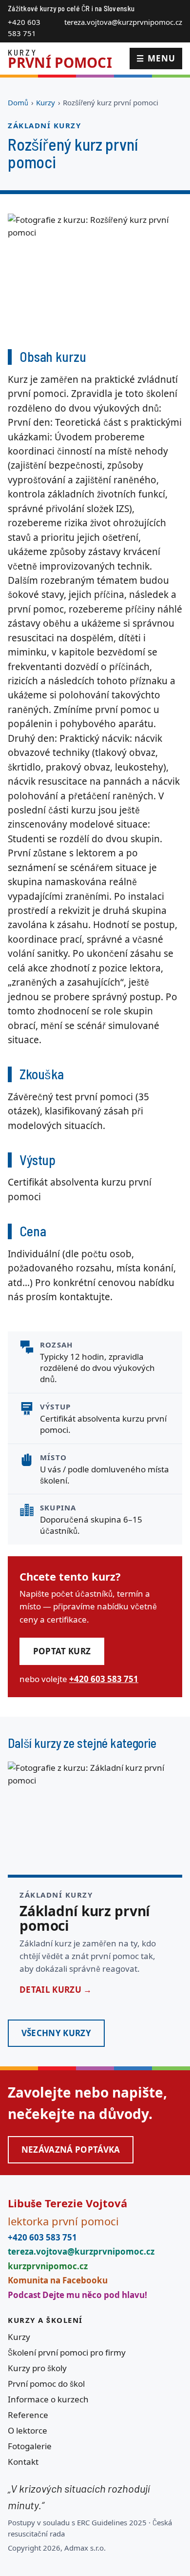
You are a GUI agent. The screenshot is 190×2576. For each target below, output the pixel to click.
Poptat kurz (62, 1651)
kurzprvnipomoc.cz (48, 2266)
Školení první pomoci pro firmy (67, 2352)
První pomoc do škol (46, 2384)
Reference (28, 2415)
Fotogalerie (30, 2446)
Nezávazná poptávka (71, 2150)
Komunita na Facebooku (58, 2280)
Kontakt (23, 2462)
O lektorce (28, 2430)
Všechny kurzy (56, 2033)
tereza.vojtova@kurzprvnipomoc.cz (123, 22)
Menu (156, 58)
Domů (18, 102)
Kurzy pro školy (37, 2368)
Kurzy (46, 102)
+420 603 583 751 (24, 28)
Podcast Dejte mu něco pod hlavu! (77, 2295)
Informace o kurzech (48, 2399)
